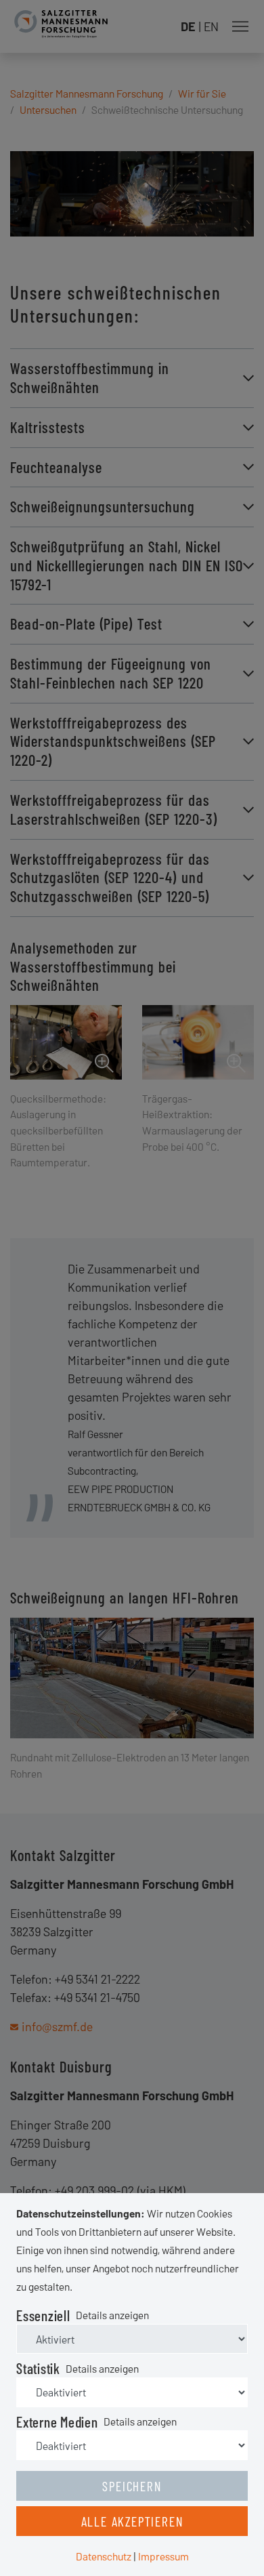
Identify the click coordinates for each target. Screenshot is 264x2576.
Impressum (163, 2556)
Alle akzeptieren (132, 2521)
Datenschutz (104, 2556)
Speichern (132, 2486)
